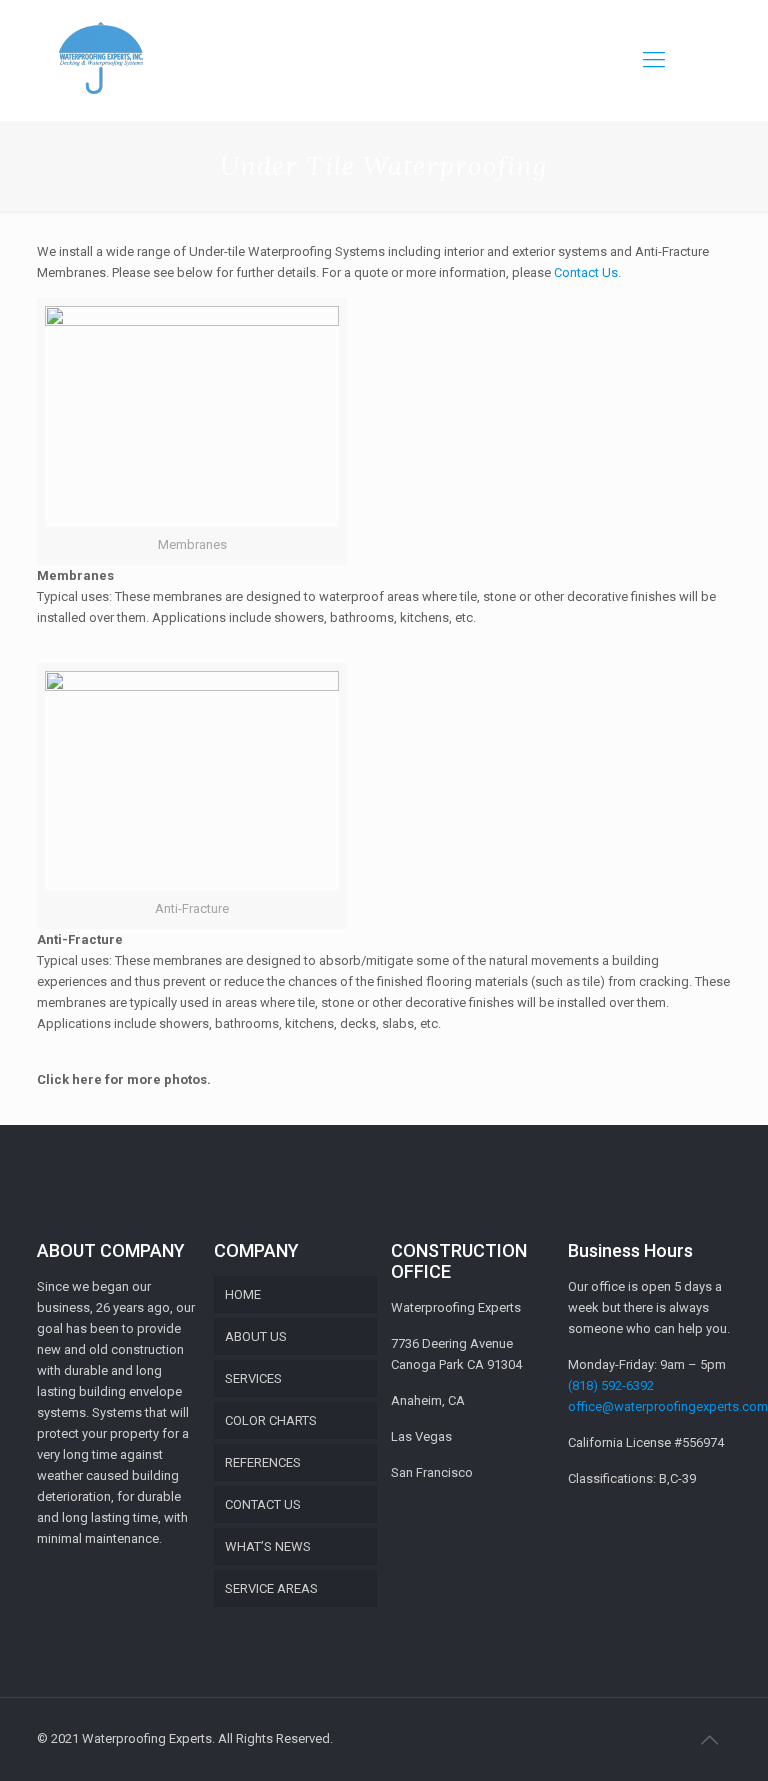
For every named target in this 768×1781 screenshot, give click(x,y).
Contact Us (586, 272)
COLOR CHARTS (271, 1420)
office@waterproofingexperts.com (668, 1406)
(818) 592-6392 (611, 1385)
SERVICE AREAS (271, 1588)
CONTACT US (263, 1504)
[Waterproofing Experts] (100, 60)
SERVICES (253, 1378)
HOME (243, 1294)
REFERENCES (263, 1462)
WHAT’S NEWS (268, 1546)
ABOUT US (256, 1336)
